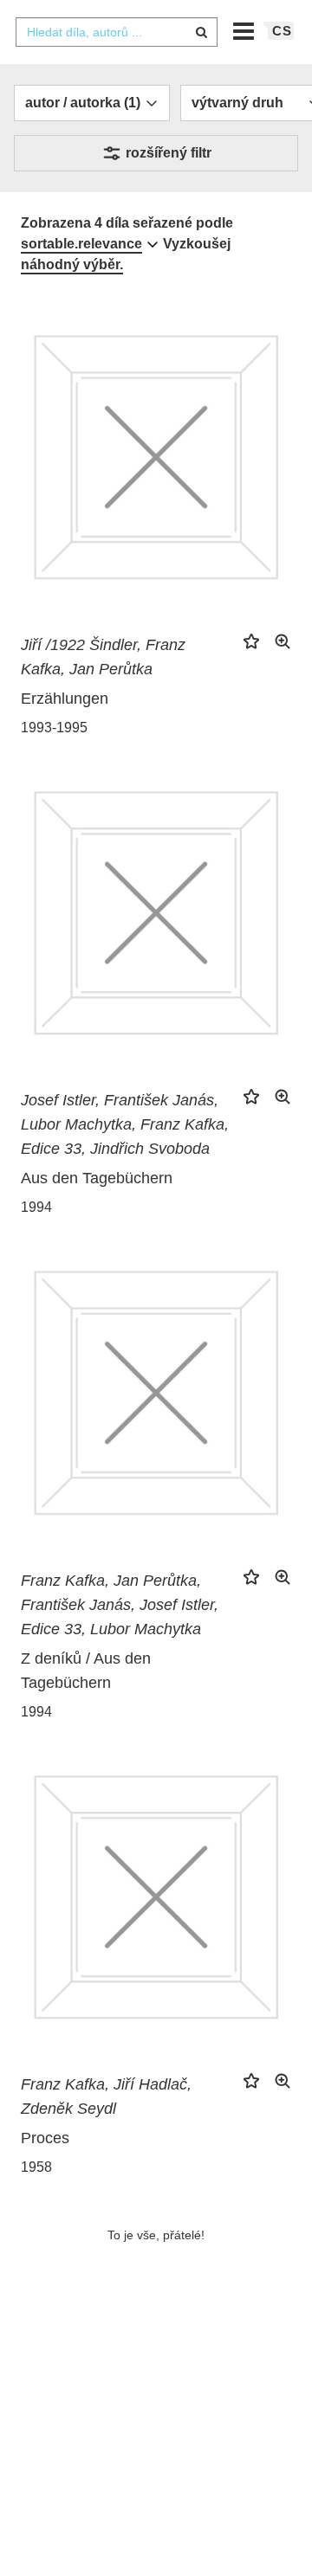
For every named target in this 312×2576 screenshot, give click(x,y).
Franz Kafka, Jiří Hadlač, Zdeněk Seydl (106, 2096)
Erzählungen (65, 699)
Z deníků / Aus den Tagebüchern (86, 1671)
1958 (36, 2167)
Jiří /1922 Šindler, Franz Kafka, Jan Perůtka (103, 657)
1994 (36, 1207)
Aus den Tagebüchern (97, 1178)
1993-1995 (54, 728)
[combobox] (116, 32)
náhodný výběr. (72, 264)
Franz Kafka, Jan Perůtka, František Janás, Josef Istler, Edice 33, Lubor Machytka (120, 1605)
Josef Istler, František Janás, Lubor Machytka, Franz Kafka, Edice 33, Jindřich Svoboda (125, 1124)
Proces (45, 2138)
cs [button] (282, 31)
